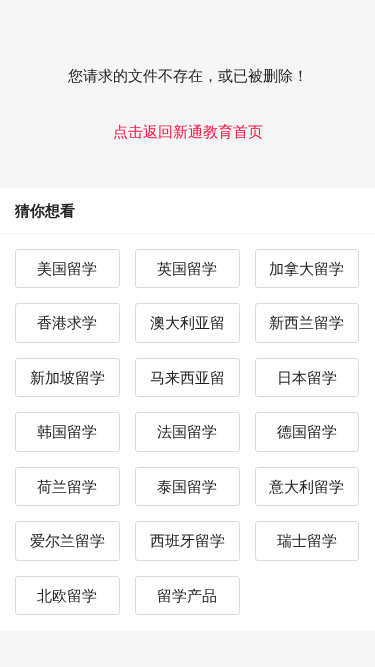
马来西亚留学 (187, 383)
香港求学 (67, 322)
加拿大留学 (306, 268)
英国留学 (187, 268)
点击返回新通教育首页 (188, 131)
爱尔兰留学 (67, 540)
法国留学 (187, 431)
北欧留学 (67, 595)
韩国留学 (67, 431)
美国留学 (67, 268)
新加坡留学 (67, 377)
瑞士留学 (307, 540)
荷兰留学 (67, 486)
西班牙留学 (187, 540)
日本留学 (307, 377)
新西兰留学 (306, 322)
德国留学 (307, 431)
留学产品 (187, 595)
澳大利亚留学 (187, 328)
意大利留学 (306, 486)
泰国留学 (187, 486)
